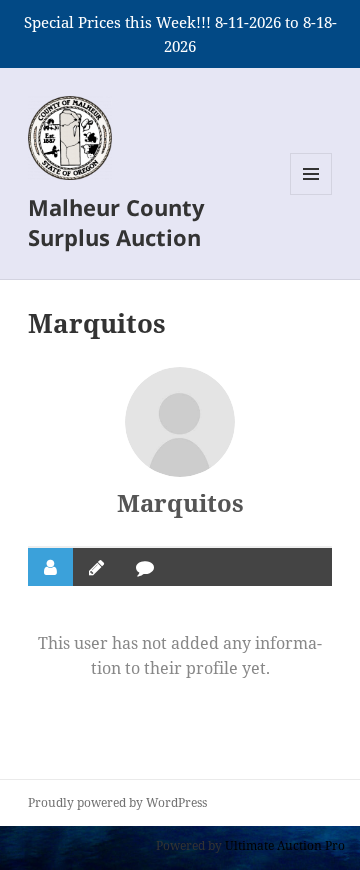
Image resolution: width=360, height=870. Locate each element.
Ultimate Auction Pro (285, 845)
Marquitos (180, 502)
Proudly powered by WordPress (117, 802)
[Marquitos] (180, 422)
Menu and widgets (311, 194)
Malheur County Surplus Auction (116, 222)
